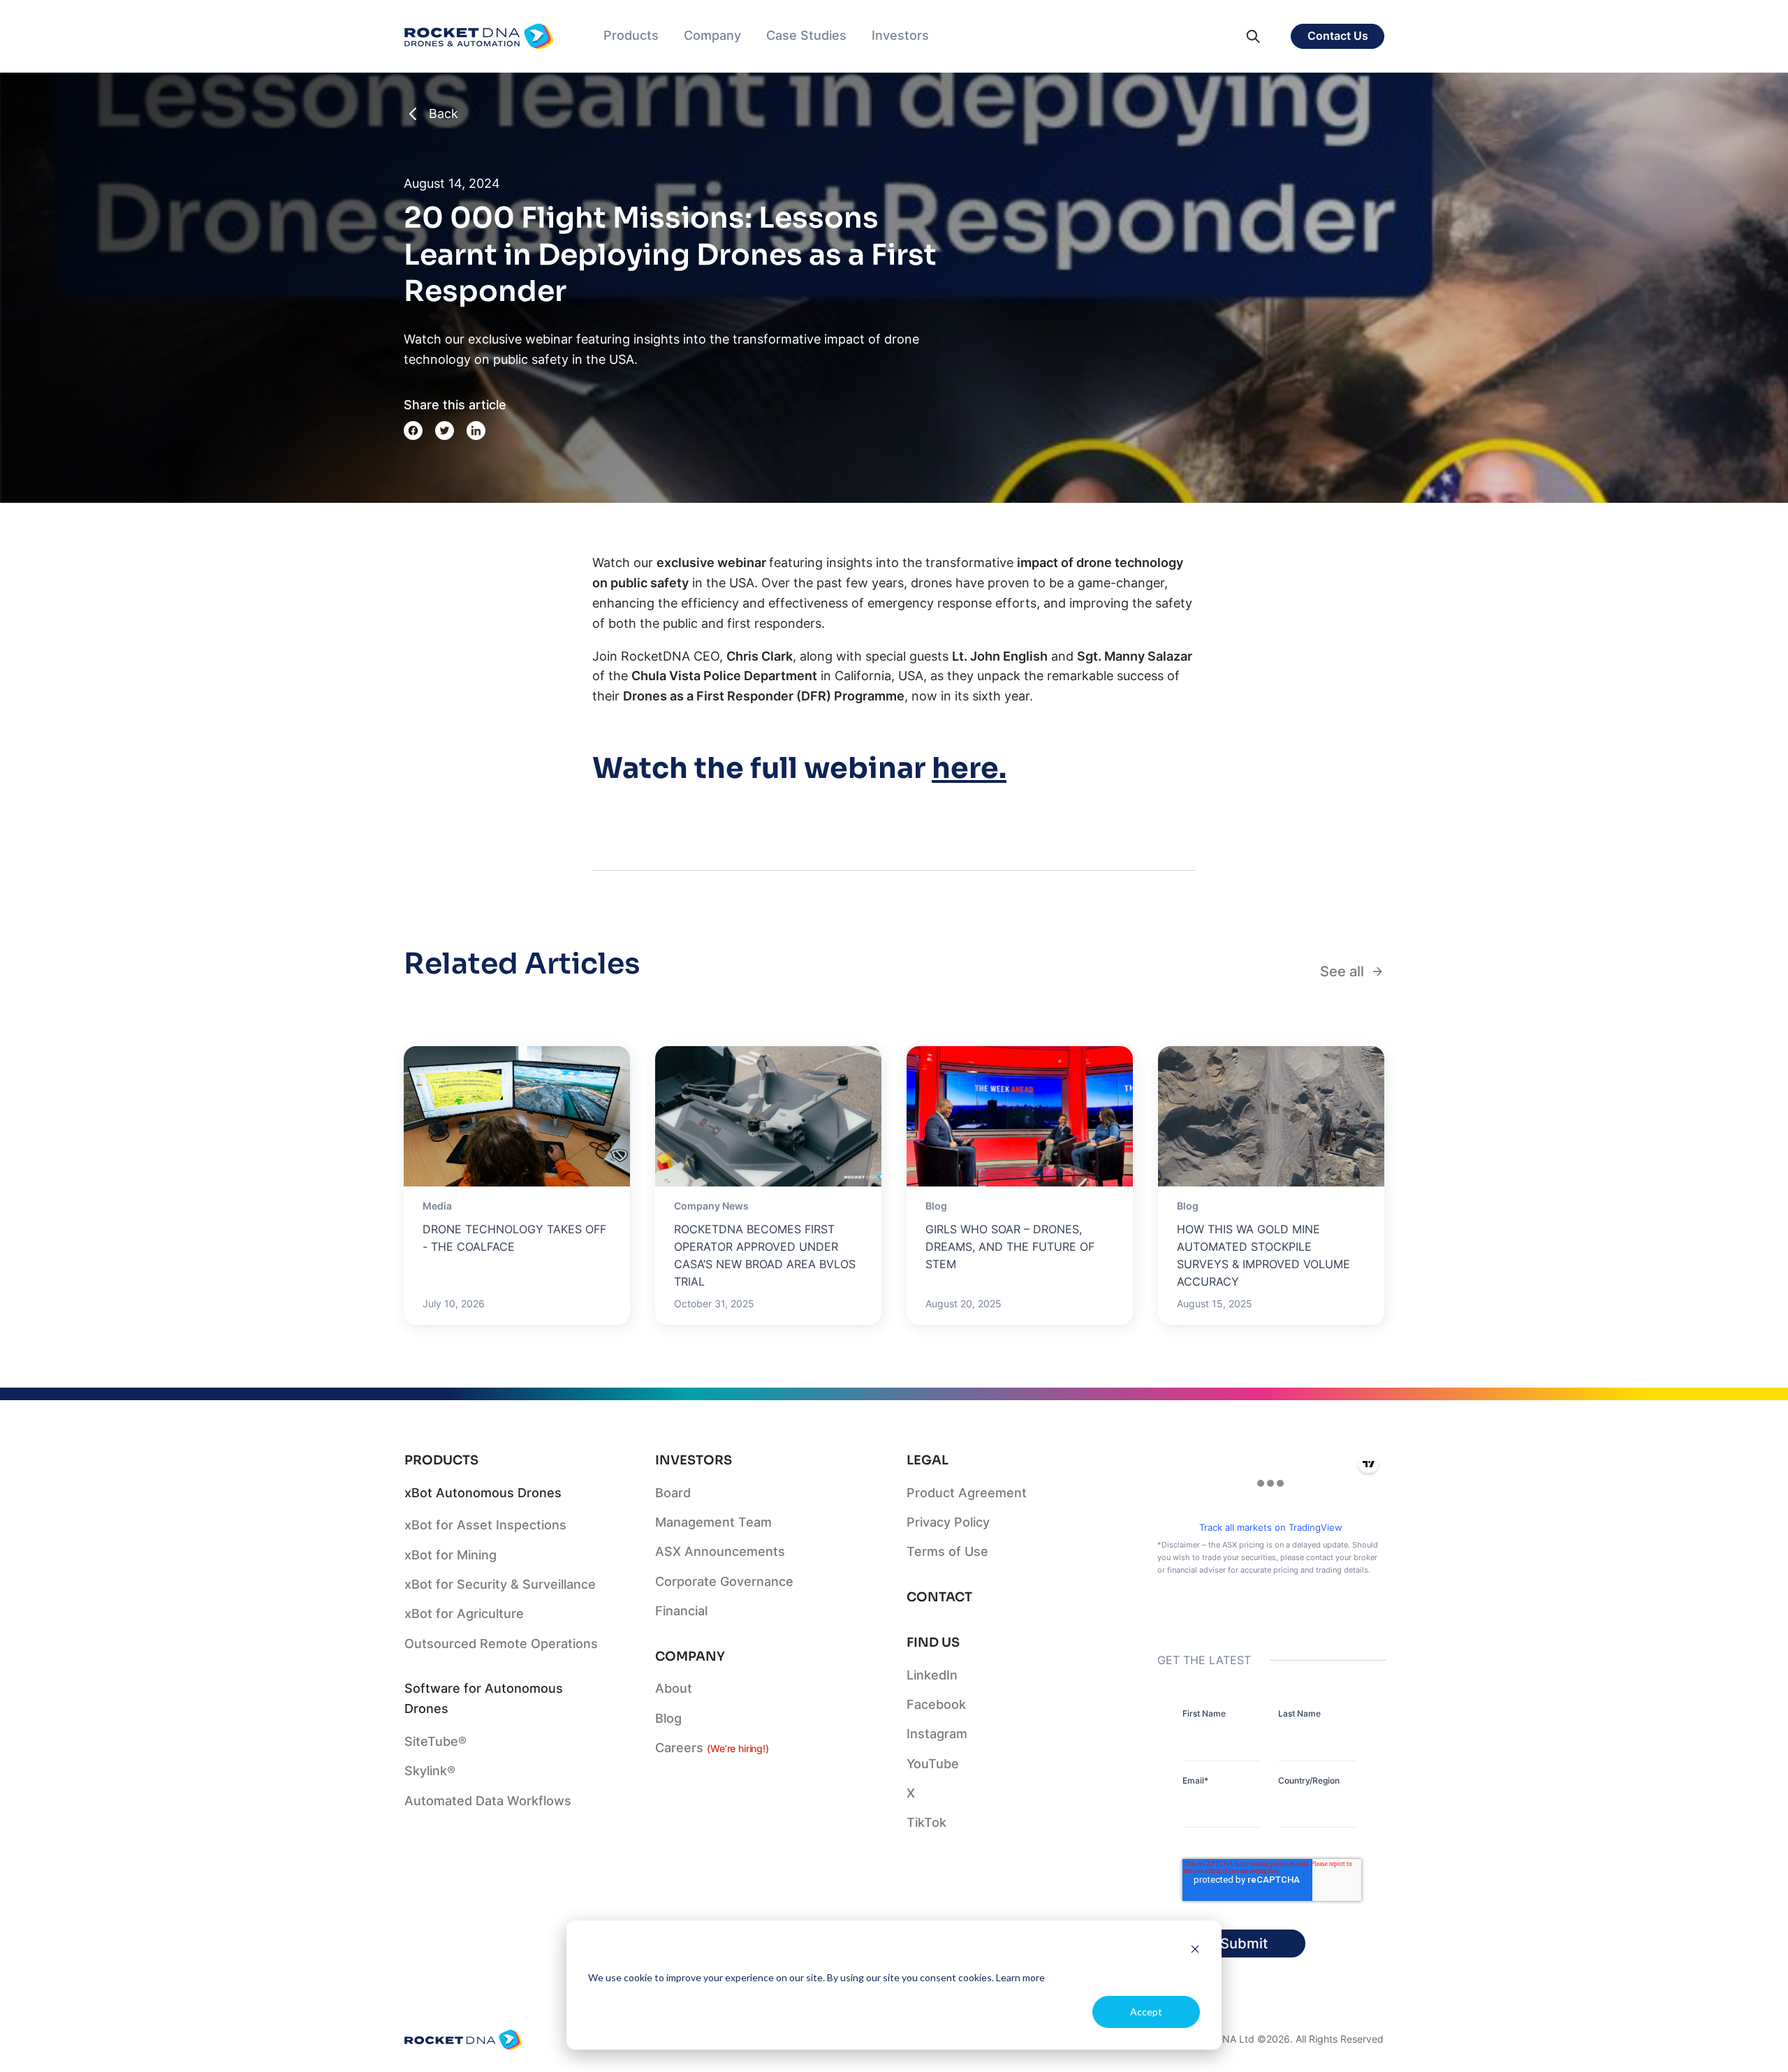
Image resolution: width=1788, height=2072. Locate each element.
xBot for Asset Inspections (485, 1525)
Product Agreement (967, 1493)
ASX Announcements (720, 1551)
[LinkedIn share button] (476, 431)
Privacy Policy (948, 1522)
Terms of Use (947, 1551)
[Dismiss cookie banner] (1195, 1951)
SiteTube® (435, 1741)
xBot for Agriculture (464, 1614)
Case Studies (806, 35)
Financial (681, 1611)
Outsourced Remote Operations (501, 1644)
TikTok (926, 1822)
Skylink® (430, 1771)
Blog (668, 1718)
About (674, 1688)
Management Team (713, 1522)
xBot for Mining (450, 1555)
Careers (712, 1748)
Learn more (1020, 1977)
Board (673, 1493)
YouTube (933, 1764)
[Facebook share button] (413, 431)
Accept (1146, 2012)
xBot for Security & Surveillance (500, 1584)
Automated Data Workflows (488, 1801)
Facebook (936, 1704)
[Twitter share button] (445, 431)
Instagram (937, 1734)
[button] (631, 36)
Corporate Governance (724, 1581)
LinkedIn (932, 1675)
